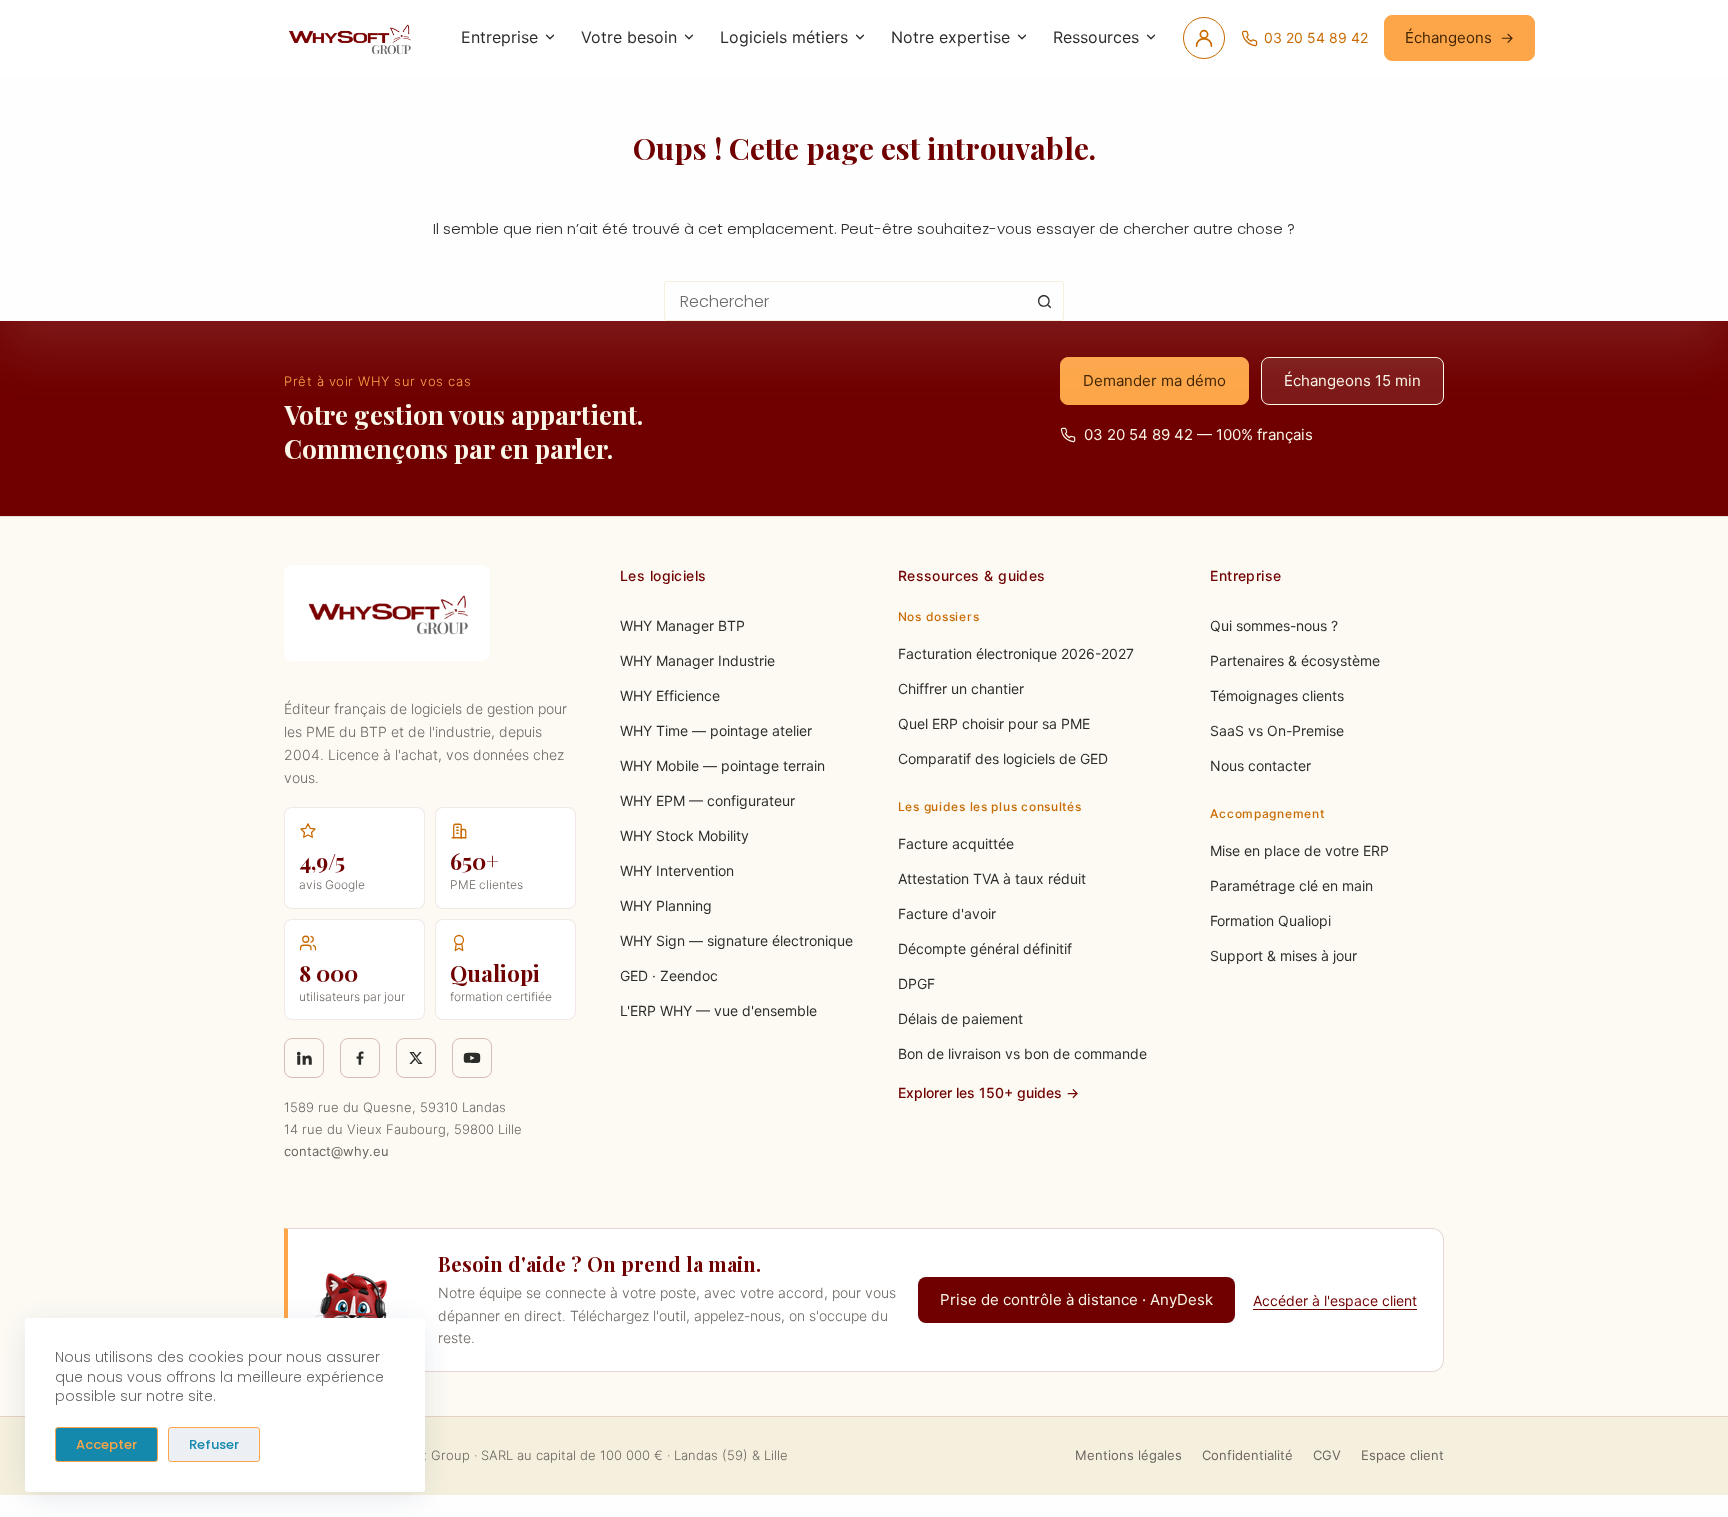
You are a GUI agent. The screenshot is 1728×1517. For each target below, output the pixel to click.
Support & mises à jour (1283, 955)
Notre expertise (950, 37)
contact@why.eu (336, 1151)
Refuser (214, 1444)
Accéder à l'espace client (1335, 1300)
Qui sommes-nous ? (1274, 625)
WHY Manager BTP (682, 625)
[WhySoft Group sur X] (416, 1058)
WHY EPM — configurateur (707, 800)
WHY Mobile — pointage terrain (722, 765)
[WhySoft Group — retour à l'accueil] (353, 38)
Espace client (1402, 1455)
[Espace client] (1204, 38)
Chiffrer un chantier (961, 688)
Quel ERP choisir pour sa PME (994, 723)
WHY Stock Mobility (684, 835)
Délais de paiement (960, 1018)
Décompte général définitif (985, 948)
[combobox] (845, 301)
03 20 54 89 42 (1316, 37)
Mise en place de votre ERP (1299, 850)
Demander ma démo (1154, 380)
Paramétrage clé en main (1291, 885)
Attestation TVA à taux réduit (992, 878)
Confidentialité (1247, 1455)
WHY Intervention (677, 870)
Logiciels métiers (784, 37)
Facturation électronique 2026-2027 (1016, 653)
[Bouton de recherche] (1044, 301)
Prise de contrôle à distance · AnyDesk (1076, 1299)
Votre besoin (629, 37)
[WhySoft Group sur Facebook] (360, 1058)
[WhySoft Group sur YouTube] (472, 1058)
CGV (1327, 1455)
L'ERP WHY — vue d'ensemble (718, 1010)
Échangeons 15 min (1352, 380)
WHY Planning (666, 905)
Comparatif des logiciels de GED (1003, 758)
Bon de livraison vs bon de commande (1022, 1053)
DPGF (916, 983)
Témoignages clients (1277, 695)
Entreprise (499, 37)
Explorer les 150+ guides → (988, 1092)
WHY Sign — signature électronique (736, 940)
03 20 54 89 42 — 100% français (1198, 434)
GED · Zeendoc (669, 975)
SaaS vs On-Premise (1277, 730)
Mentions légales (1128, 1455)
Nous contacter (1260, 765)
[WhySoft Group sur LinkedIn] (304, 1058)
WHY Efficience (670, 695)
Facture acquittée (956, 843)
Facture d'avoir (947, 913)
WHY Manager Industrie (697, 660)
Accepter (106, 1444)
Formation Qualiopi (1270, 920)
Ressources (1096, 37)
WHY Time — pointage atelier (716, 730)
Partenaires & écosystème (1295, 660)
